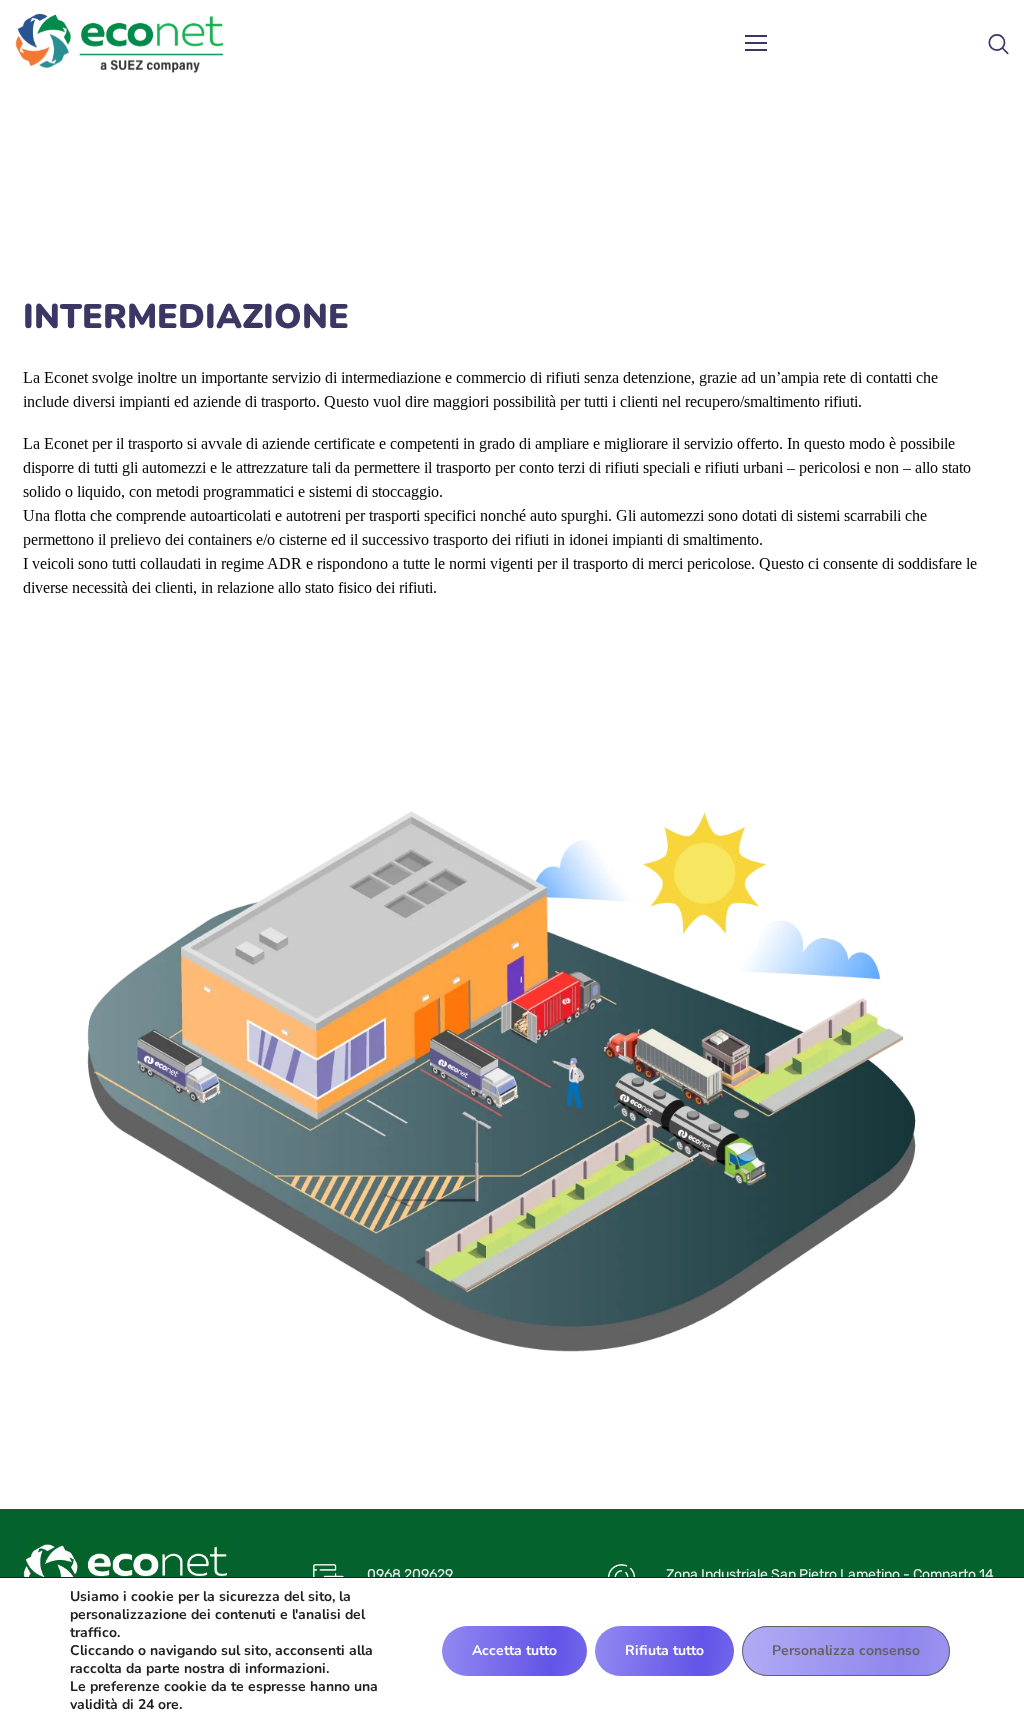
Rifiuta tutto (664, 1650)
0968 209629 (410, 1574)
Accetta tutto (514, 1650)
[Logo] (120, 44)
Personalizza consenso (846, 1650)
